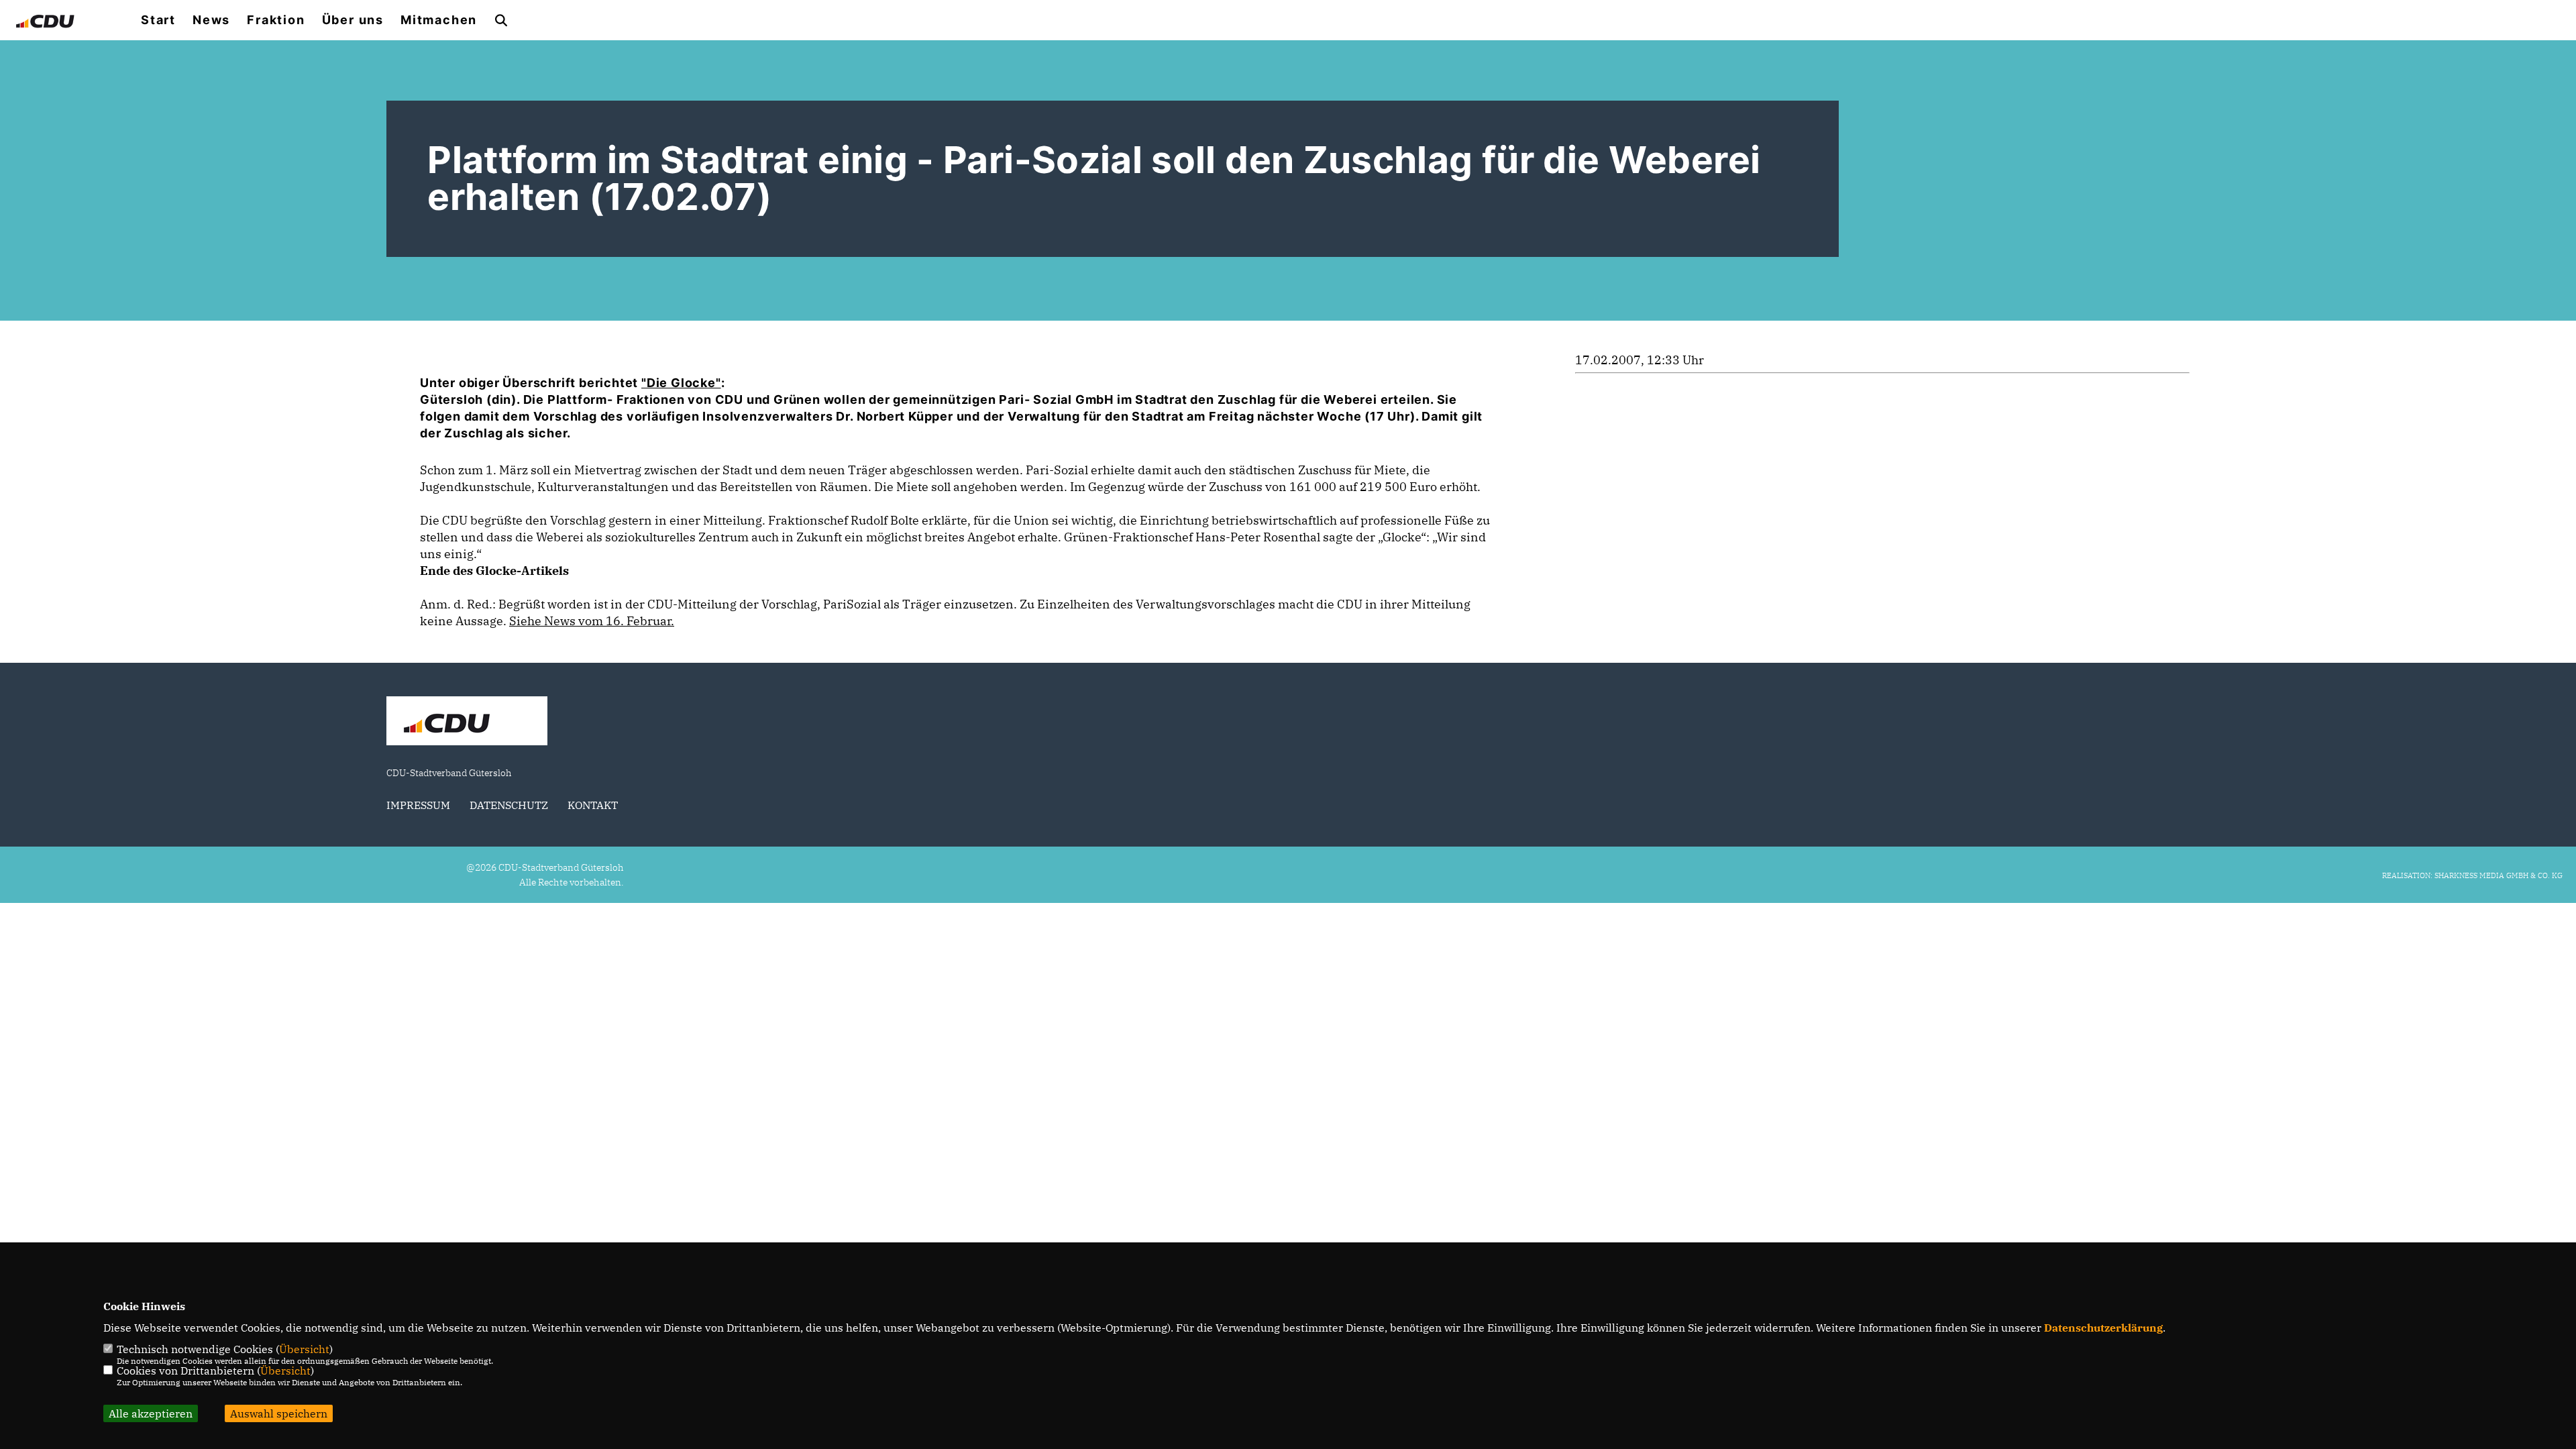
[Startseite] (467, 722)
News (211, 20)
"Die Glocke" (681, 383)
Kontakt (593, 805)
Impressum (418, 805)
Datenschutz (509, 805)
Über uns (353, 20)
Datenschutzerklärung (2103, 1328)
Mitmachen (439, 20)
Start (158, 20)
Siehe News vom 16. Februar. (592, 621)
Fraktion (276, 20)
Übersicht (304, 1349)
